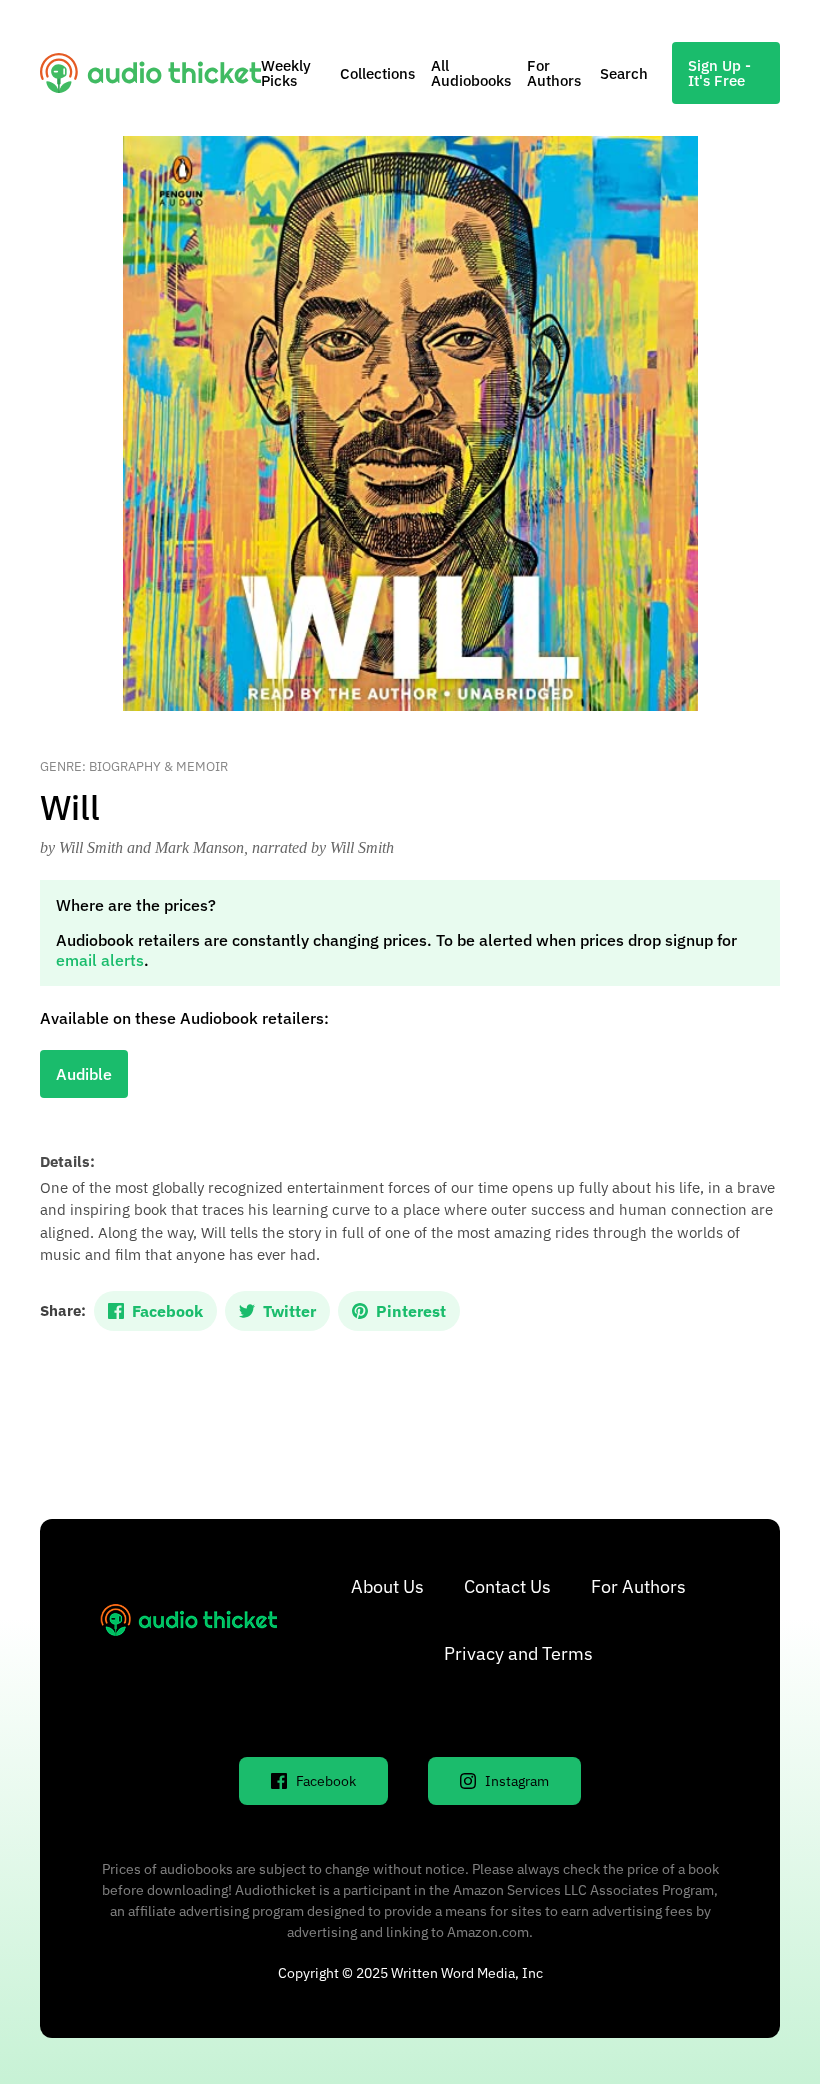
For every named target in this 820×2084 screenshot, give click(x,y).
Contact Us (507, 1586)
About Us (387, 1586)
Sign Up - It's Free (719, 73)
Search (624, 73)
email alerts (100, 960)
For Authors (554, 73)
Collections (377, 73)
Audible (84, 1074)
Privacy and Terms (518, 1653)
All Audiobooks (471, 73)
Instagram (517, 1781)
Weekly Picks (286, 73)
